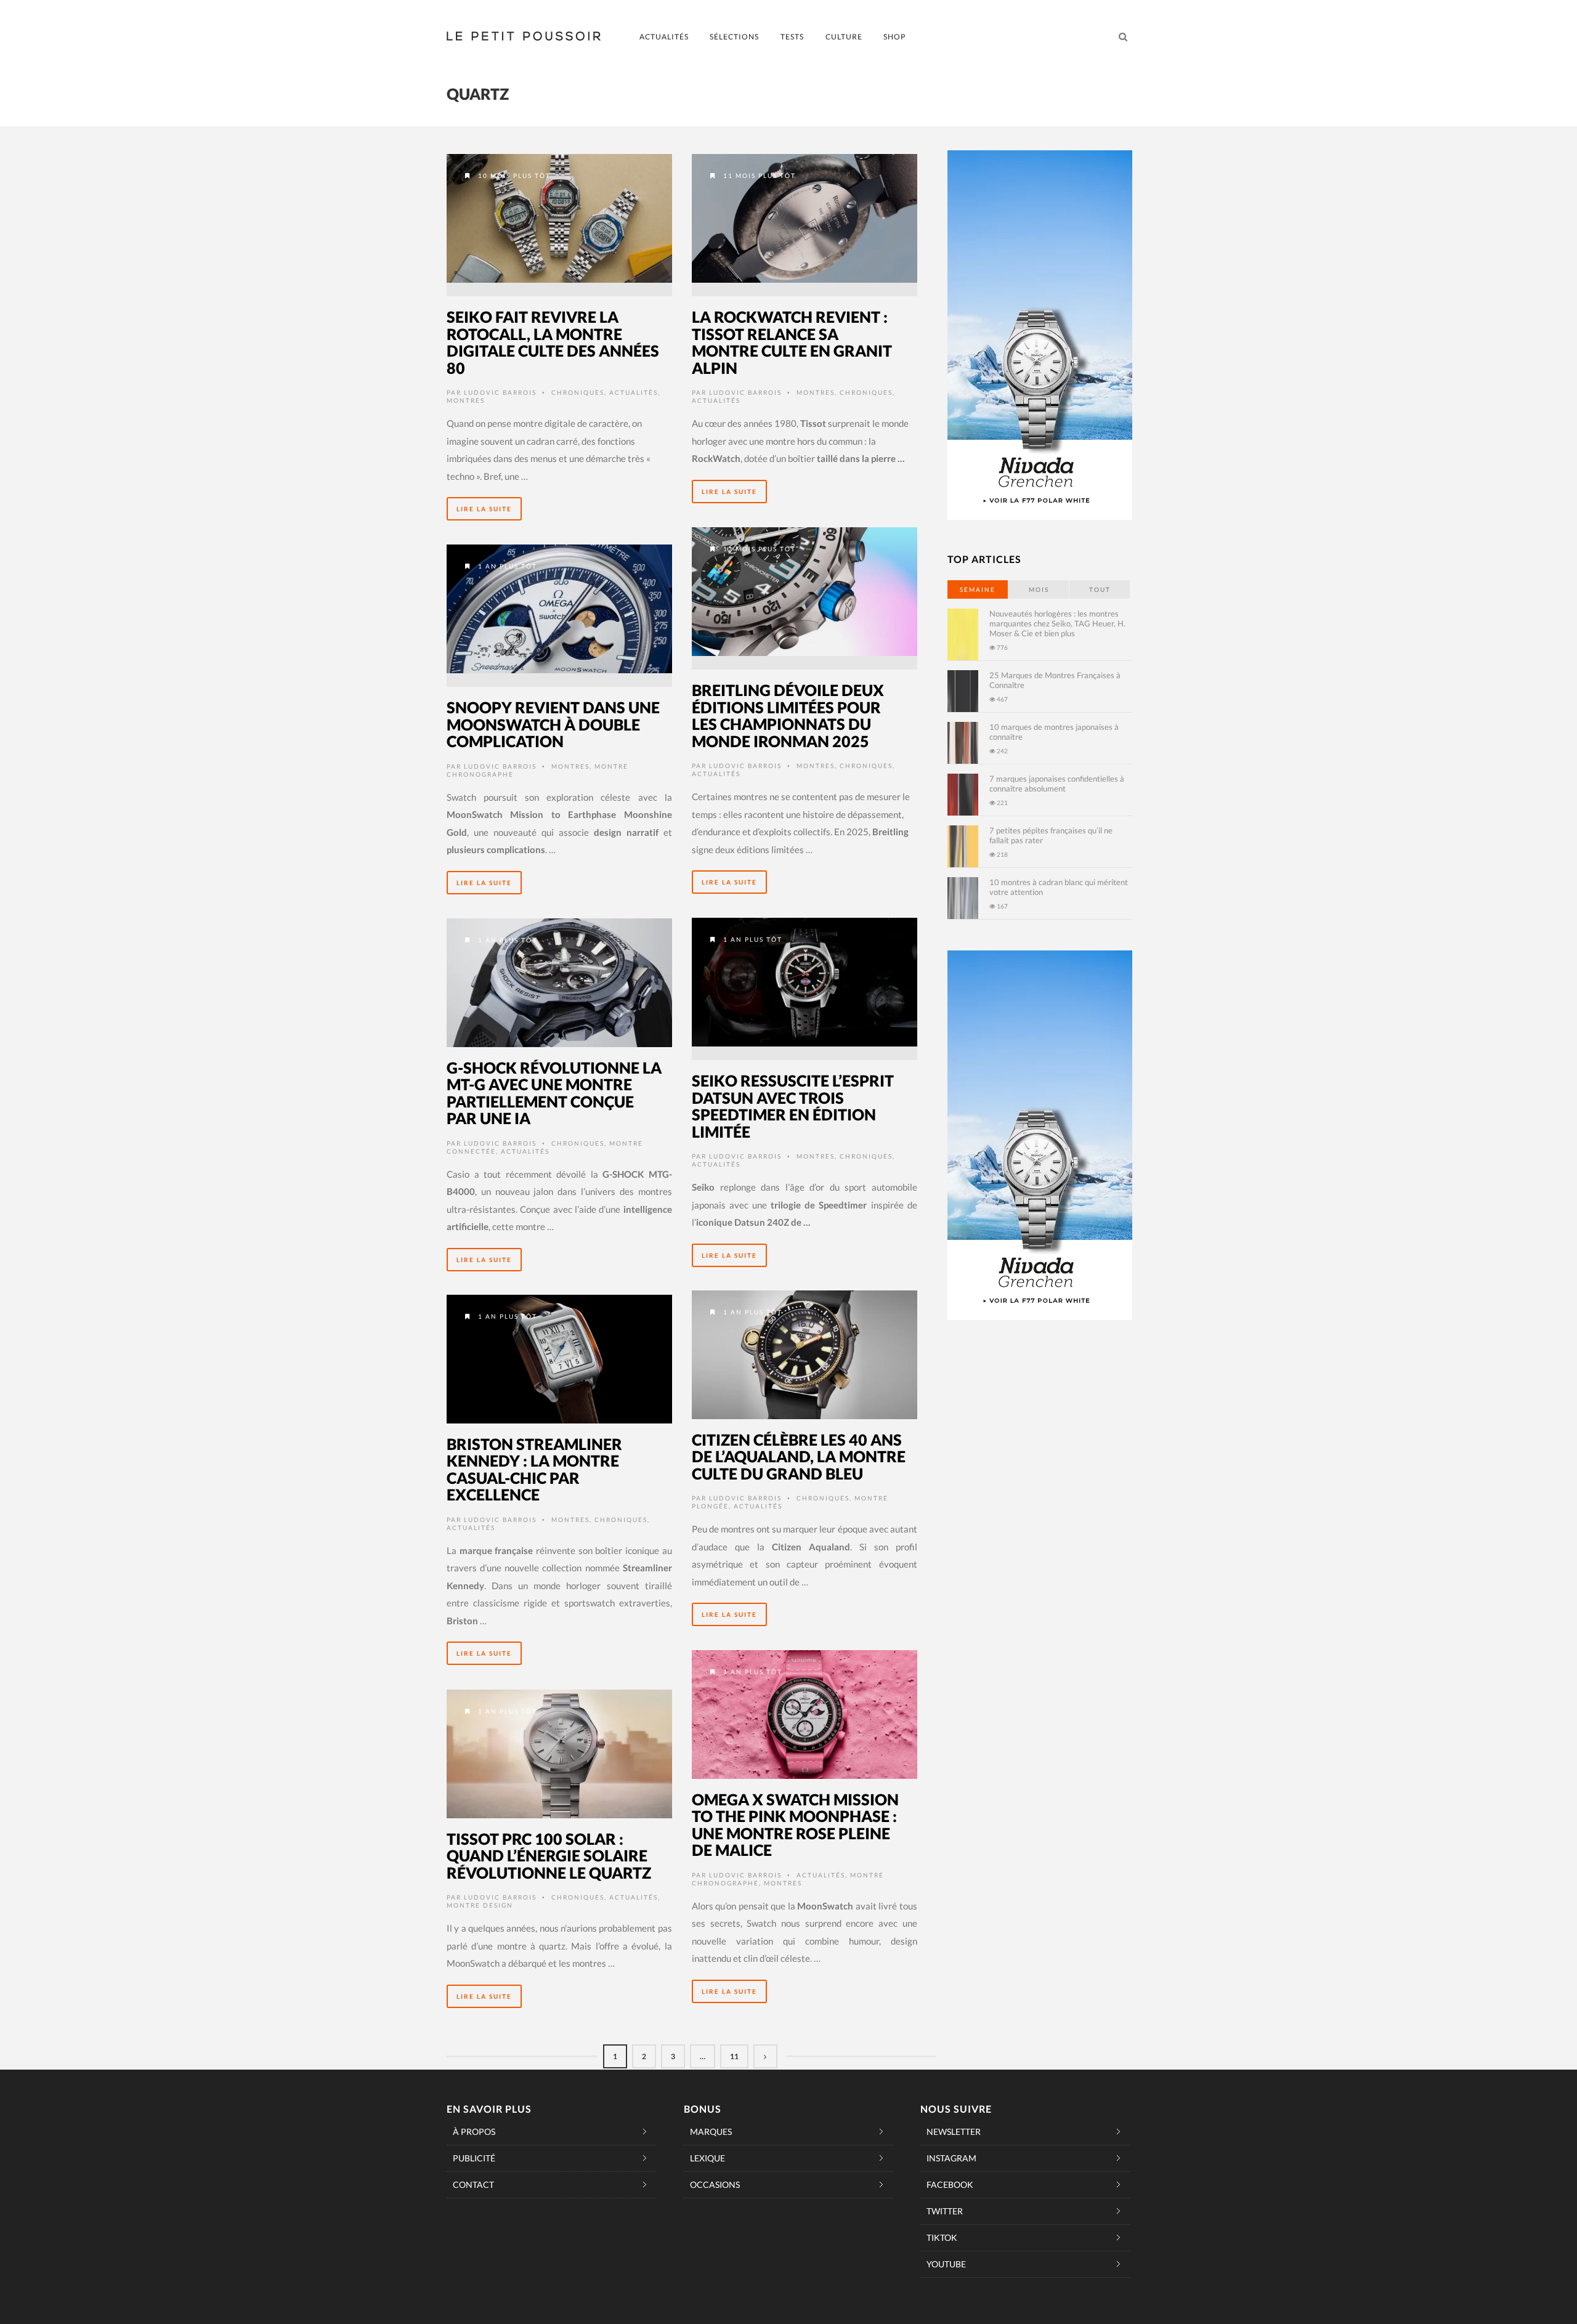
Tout (1100, 589)
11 (734, 2056)
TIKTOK (942, 2237)
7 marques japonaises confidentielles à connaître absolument (1057, 783)
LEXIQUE (707, 2158)
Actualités (634, 392)
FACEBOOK (950, 2184)
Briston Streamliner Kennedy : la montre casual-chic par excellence (534, 1469)
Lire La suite (484, 509)
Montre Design (480, 1905)
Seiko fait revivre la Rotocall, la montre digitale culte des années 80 (553, 342)
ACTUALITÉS (664, 37)
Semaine (978, 589)
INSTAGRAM (951, 2158)
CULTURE (844, 37)
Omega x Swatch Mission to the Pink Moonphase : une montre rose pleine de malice (795, 1825)
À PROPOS (474, 2132)
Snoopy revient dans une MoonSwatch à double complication (553, 724)
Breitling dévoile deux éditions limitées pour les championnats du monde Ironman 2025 (788, 715)
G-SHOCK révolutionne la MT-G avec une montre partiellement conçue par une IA (554, 1093)
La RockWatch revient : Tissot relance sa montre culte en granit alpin (792, 342)
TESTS (792, 37)
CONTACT (473, 2184)
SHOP (894, 37)
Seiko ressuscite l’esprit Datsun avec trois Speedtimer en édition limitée (793, 1106)
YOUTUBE (946, 2264)
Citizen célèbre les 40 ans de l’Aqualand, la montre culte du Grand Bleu (799, 1456)
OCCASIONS (715, 2184)
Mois (1039, 589)
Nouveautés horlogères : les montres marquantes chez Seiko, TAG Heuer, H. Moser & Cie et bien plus (1057, 623)
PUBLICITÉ (474, 2158)
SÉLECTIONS (734, 37)
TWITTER (945, 2211)
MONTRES (466, 400)
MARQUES (711, 2132)
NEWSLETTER (954, 2132)
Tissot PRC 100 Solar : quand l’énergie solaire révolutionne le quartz (549, 1856)
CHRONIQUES (578, 392)
